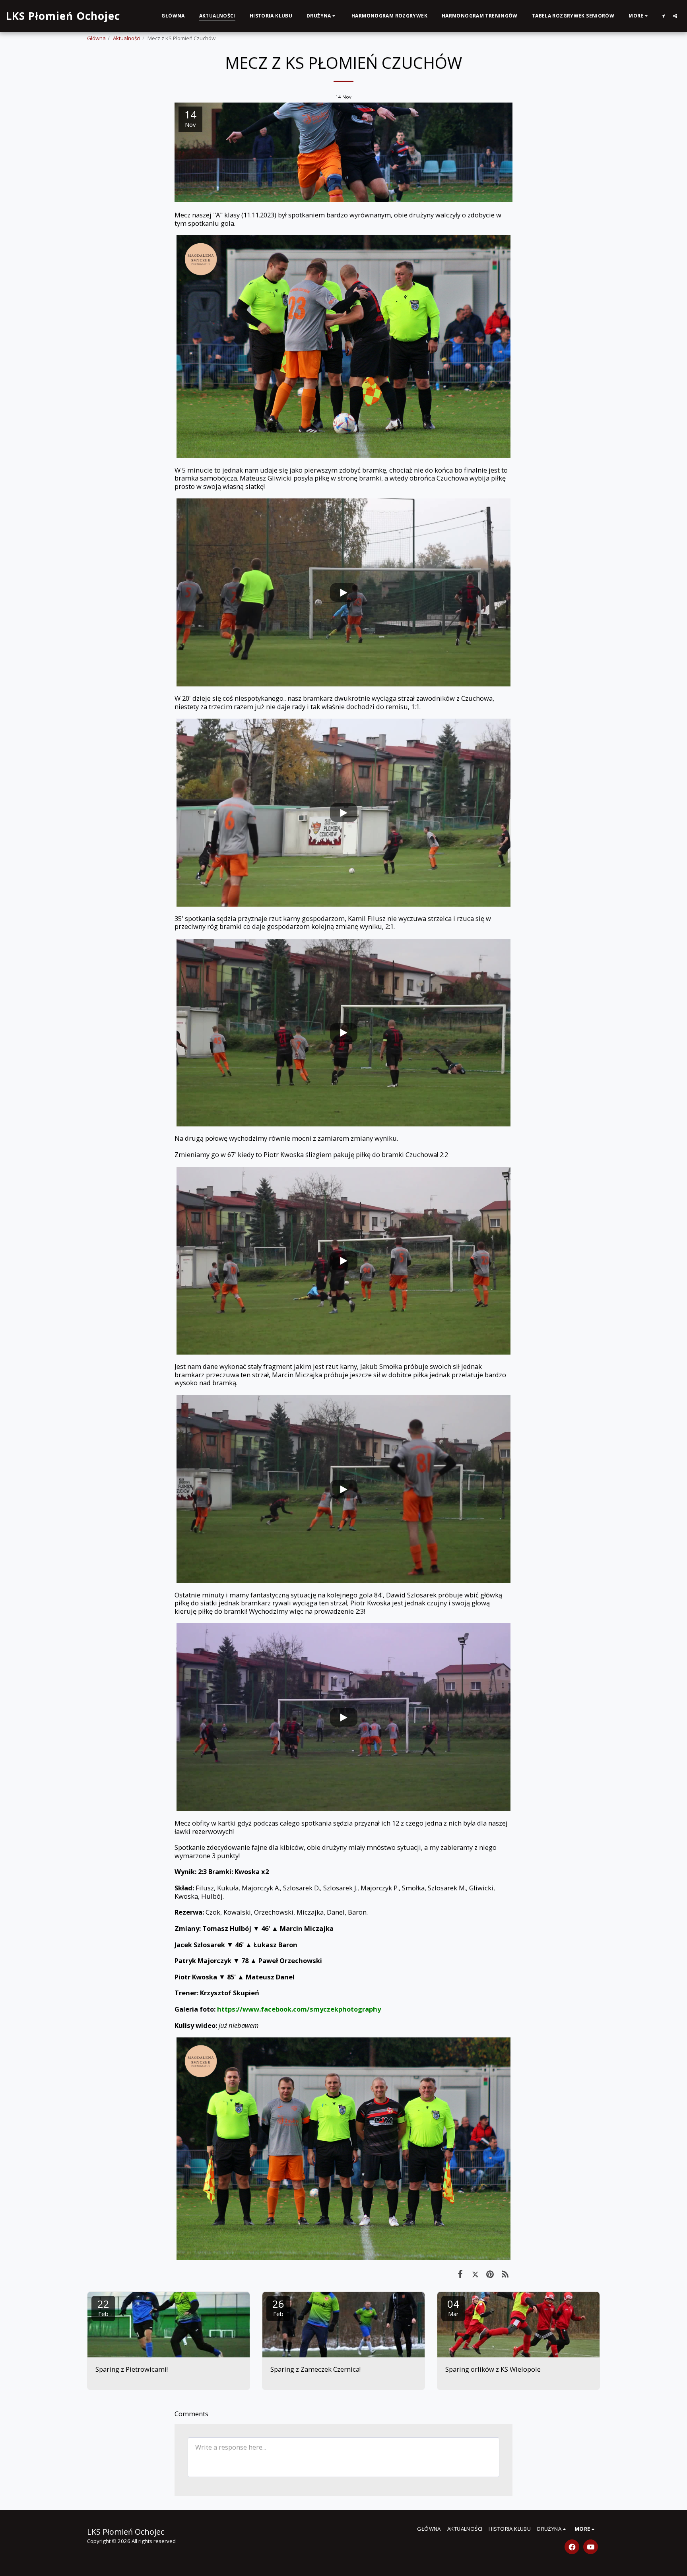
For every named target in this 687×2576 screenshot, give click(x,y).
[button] (322, 16)
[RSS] (505, 2274)
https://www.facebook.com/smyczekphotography (299, 2009)
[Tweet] (475, 2274)
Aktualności (127, 38)
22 (103, 2307)
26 (278, 2307)
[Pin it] (490, 2274)
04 (453, 2307)
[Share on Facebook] (460, 2274)
